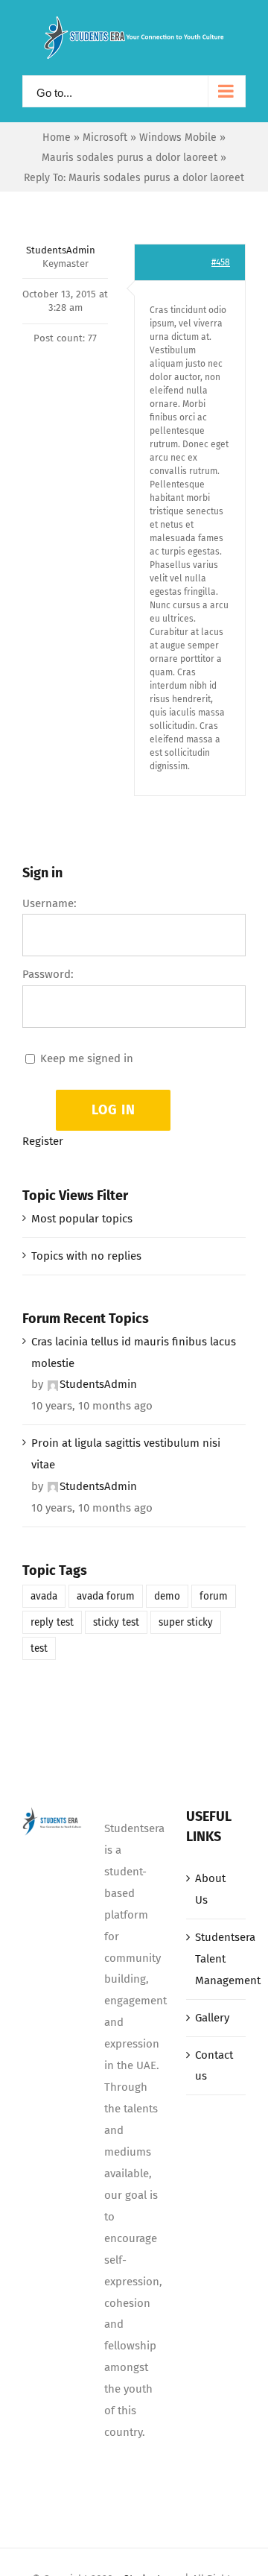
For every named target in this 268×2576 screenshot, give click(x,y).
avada (44, 1596)
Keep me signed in (87, 1058)
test (39, 1648)
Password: (48, 974)
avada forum (106, 1596)
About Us (210, 1889)
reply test (52, 1622)
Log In (114, 1110)
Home (57, 138)
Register (43, 1141)
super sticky (186, 1622)
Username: (50, 903)
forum (214, 1596)
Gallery (212, 2018)
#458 (221, 262)
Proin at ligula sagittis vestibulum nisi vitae (126, 1454)
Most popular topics (82, 1219)
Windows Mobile (178, 138)
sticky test (116, 1622)
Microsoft (105, 138)
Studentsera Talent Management (217, 1959)
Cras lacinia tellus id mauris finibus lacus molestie (134, 1352)
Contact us (214, 2066)
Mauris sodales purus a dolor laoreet (130, 158)
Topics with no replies (86, 1256)
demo (167, 1596)
